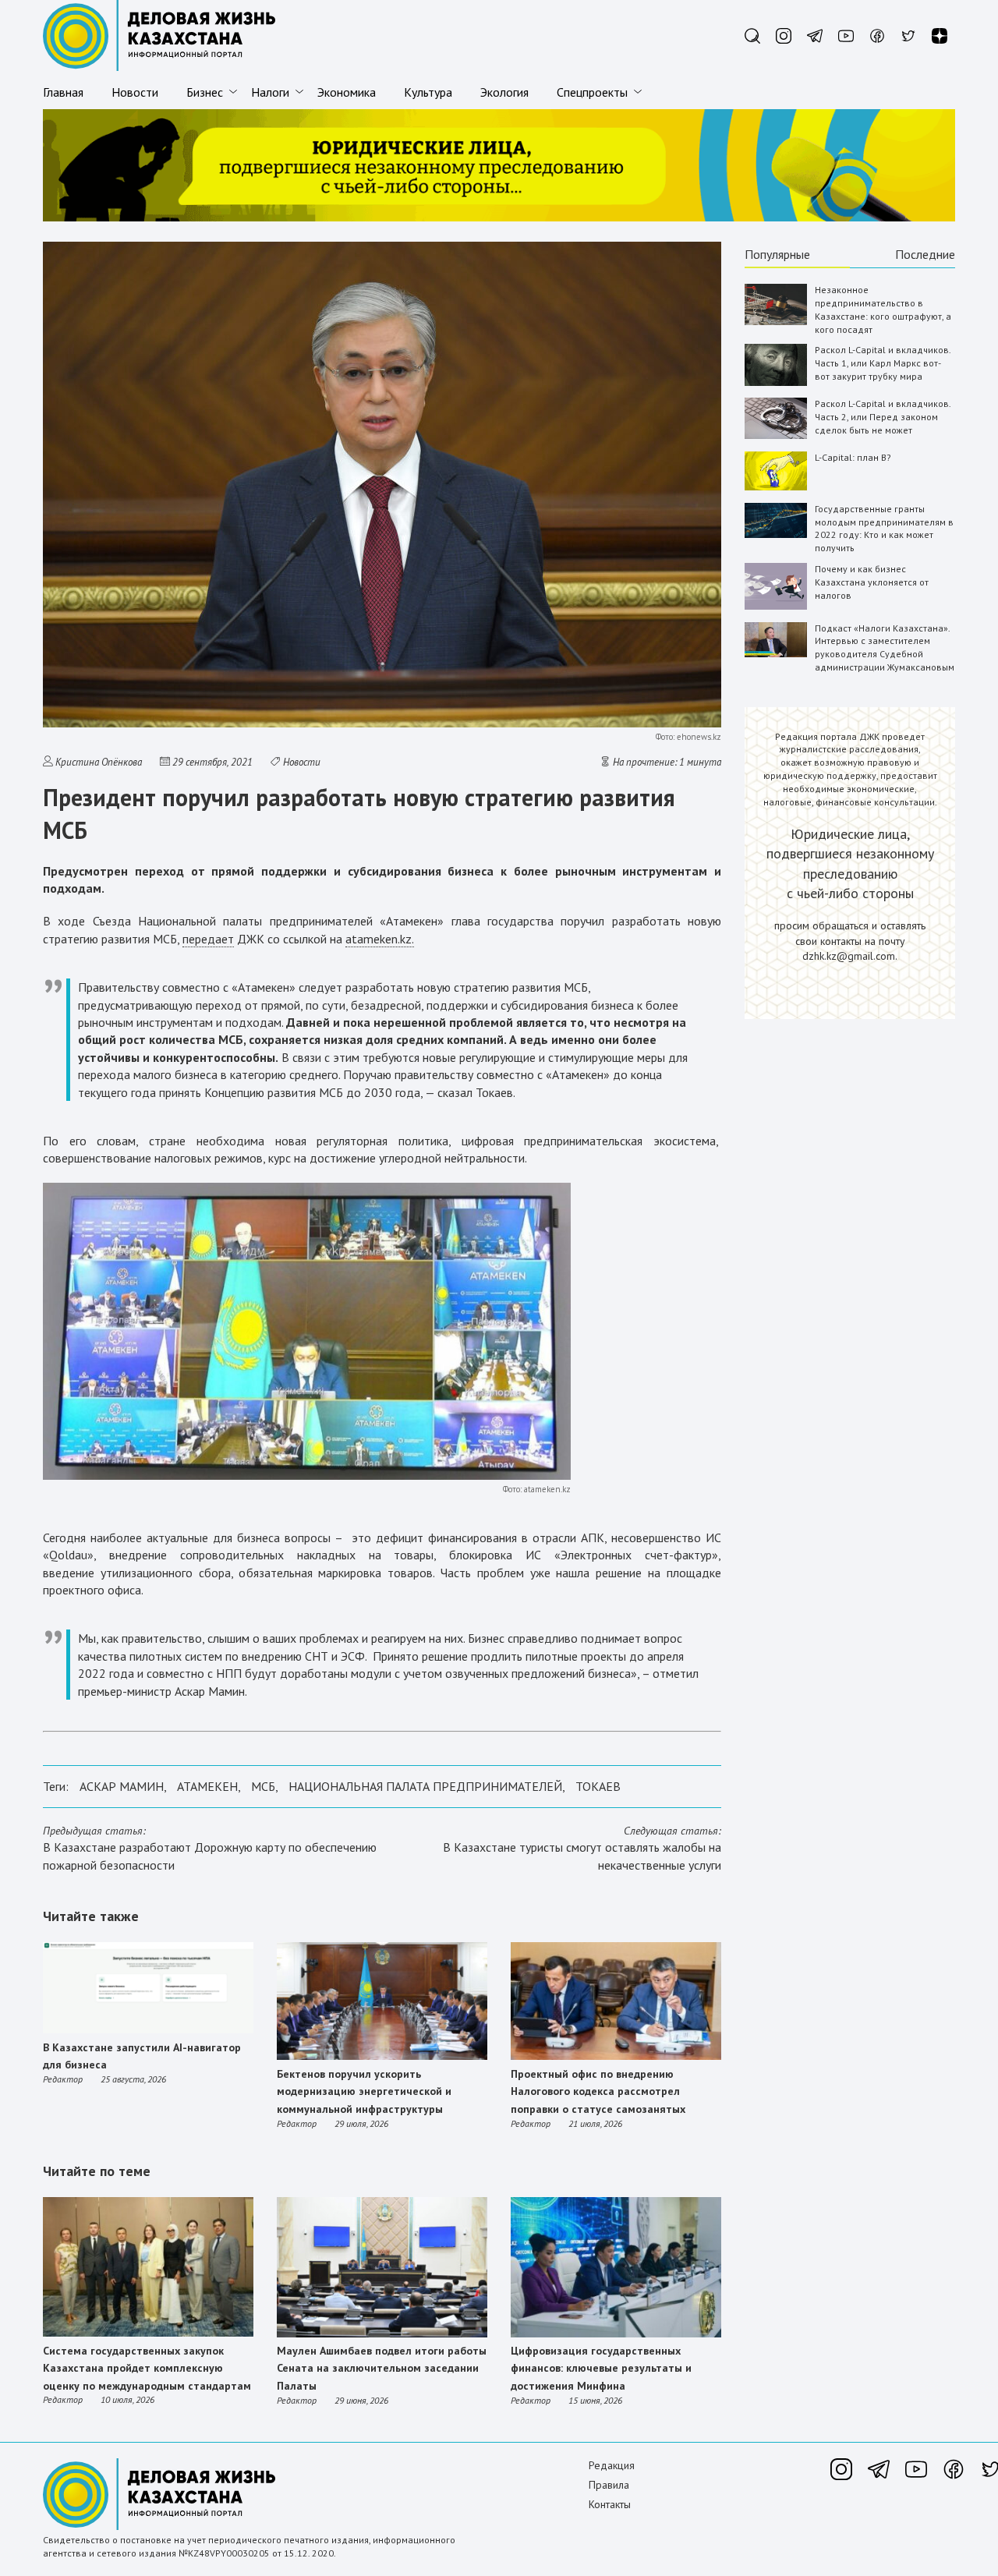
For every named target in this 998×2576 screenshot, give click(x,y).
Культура (428, 92)
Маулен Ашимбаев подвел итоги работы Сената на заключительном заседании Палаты (382, 2368)
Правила (609, 2485)
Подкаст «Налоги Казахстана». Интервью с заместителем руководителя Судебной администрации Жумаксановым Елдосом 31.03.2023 (885, 654)
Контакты (610, 2504)
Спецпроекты (592, 92)
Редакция (612, 2465)
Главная (63, 92)
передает (208, 939)
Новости (135, 92)
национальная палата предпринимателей (425, 1786)
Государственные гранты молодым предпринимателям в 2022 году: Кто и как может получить (884, 528)
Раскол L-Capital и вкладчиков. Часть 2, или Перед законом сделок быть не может (883, 417)
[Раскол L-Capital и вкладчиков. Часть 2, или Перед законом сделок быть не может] (776, 435)
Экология (504, 92)
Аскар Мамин (122, 1786)
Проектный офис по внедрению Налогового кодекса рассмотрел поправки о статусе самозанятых (598, 2091)
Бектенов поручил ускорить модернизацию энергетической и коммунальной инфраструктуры (364, 2091)
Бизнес (205, 92)
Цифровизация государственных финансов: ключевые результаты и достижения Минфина (601, 2368)
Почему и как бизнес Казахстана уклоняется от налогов (872, 582)
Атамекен (207, 1786)
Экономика (347, 92)
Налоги (270, 92)
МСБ (263, 1786)
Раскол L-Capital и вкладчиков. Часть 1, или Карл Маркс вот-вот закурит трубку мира (883, 363)
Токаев (598, 1786)
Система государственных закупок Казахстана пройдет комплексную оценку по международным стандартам (147, 2368)
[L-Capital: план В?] (776, 487)
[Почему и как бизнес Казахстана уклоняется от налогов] (776, 606)
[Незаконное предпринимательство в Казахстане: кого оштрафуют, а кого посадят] (776, 322)
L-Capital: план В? (853, 457)
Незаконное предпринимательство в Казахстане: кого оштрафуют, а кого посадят (883, 309)
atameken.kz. (380, 939)
